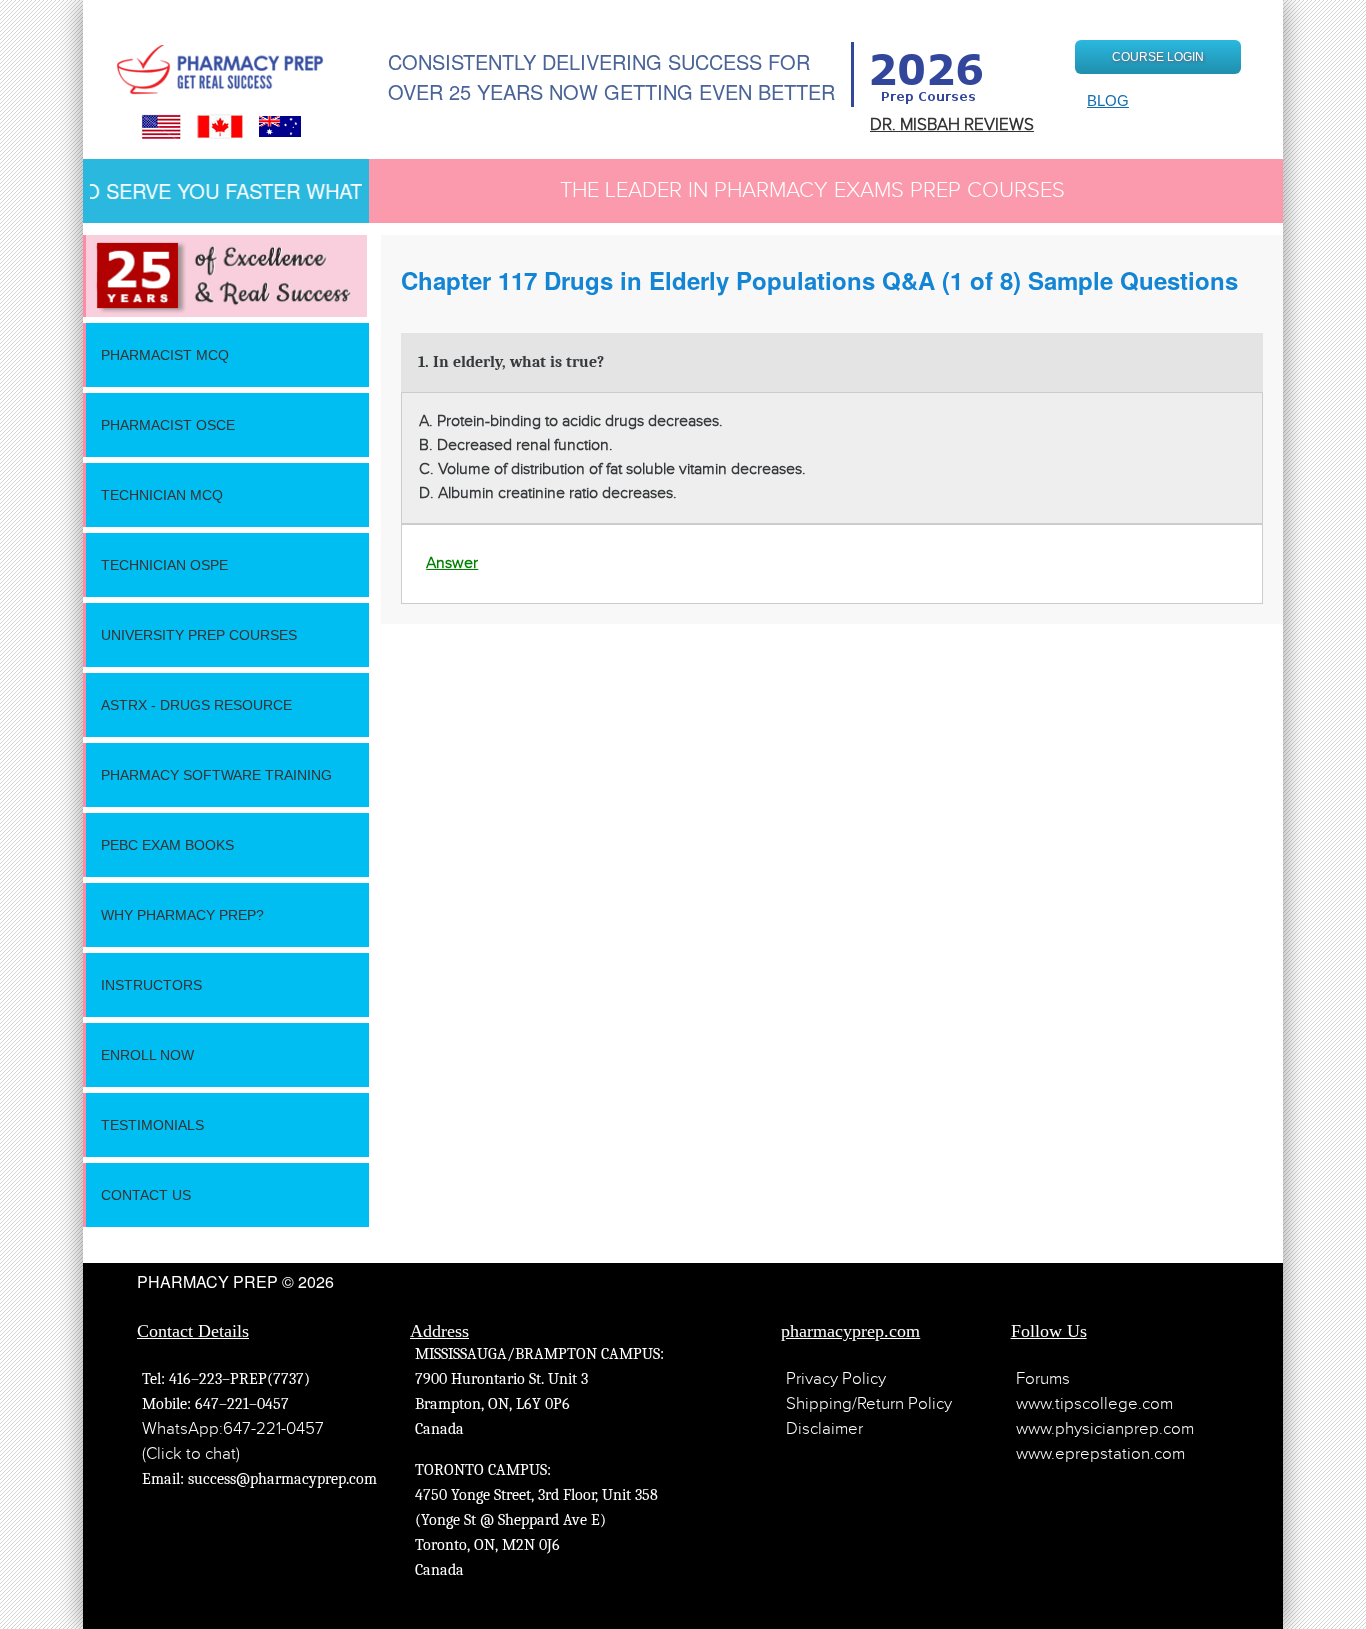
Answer (452, 563)
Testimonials (152, 1125)
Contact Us (146, 1195)
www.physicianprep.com (1105, 1429)
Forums (1043, 1379)
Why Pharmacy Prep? (182, 915)
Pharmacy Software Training (216, 775)
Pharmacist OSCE (168, 425)
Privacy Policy (836, 1379)
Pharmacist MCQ (165, 355)
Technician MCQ (162, 495)
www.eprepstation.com (1100, 1454)
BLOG (1108, 100)
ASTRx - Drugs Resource (196, 705)
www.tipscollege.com (1094, 1404)
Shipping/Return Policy (869, 1404)
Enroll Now (147, 1055)
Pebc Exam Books (167, 845)
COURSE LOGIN (1158, 57)
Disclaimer (824, 1429)
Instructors (151, 985)
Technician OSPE (164, 565)
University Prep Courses (199, 635)
